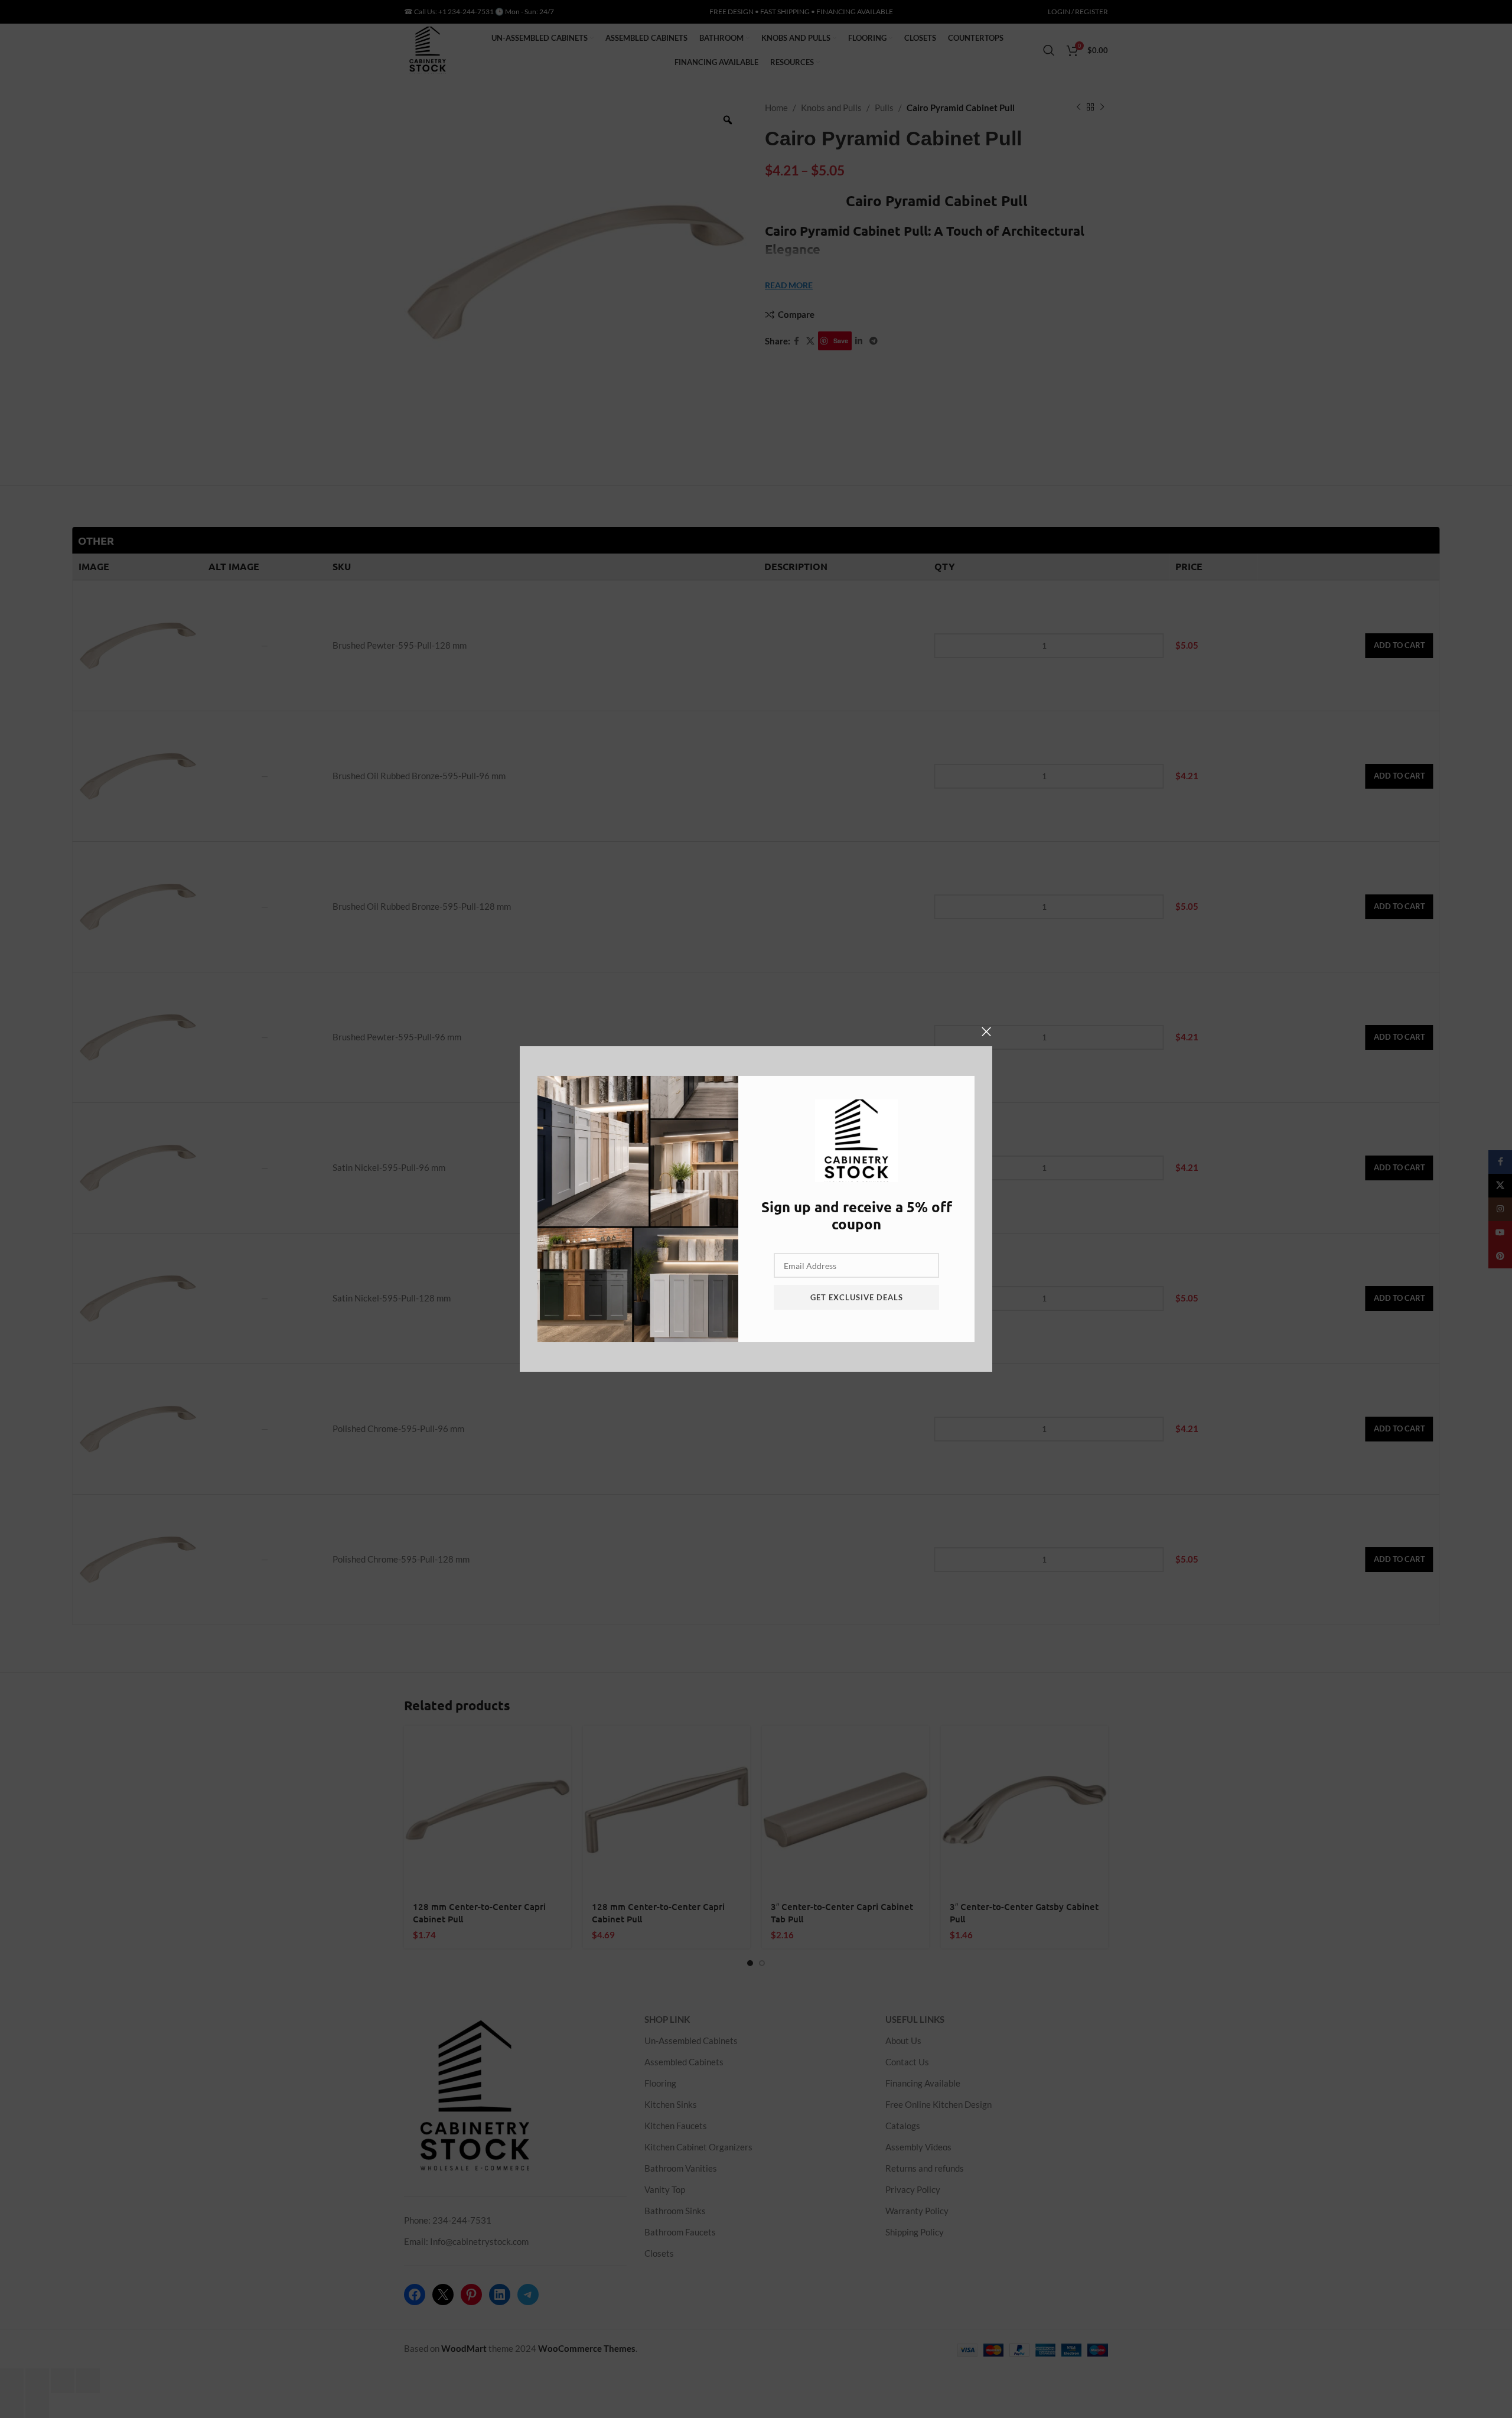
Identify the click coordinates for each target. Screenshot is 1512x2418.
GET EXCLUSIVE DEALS (857, 1297)
